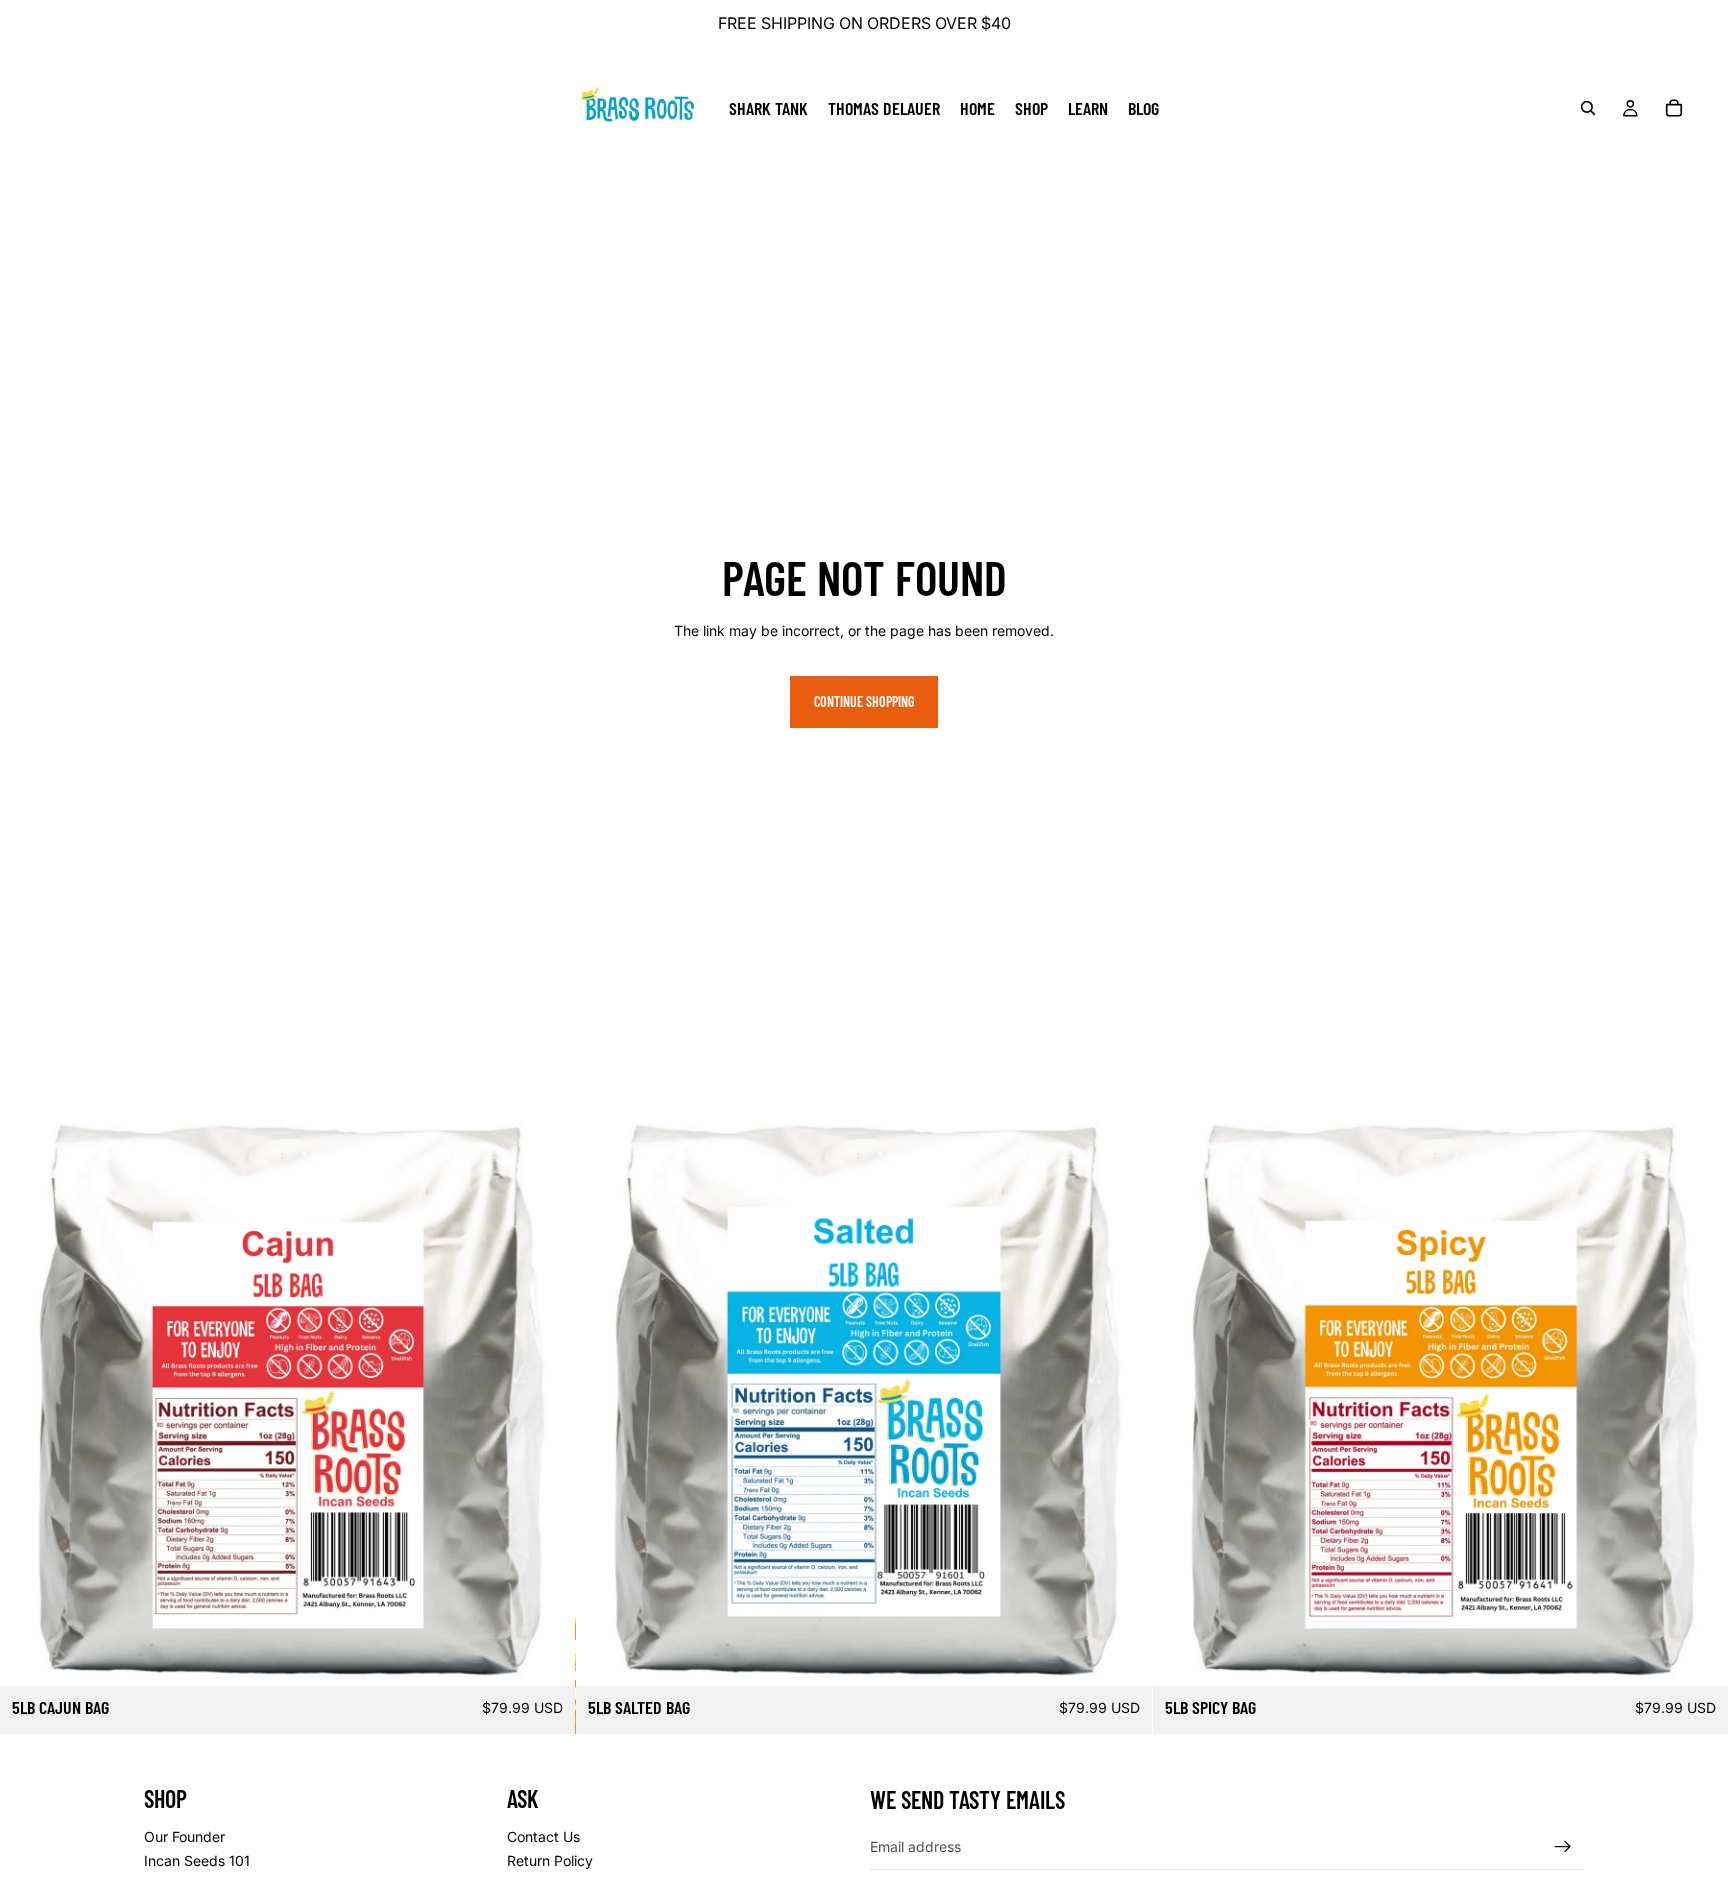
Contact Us (543, 1836)
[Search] (1588, 108)
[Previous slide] (30, 1398)
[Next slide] (545, 1398)
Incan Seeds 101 (197, 1860)
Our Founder (184, 1836)
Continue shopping (864, 701)
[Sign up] (1563, 1847)
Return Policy (550, 1860)
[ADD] (545, 1655)
